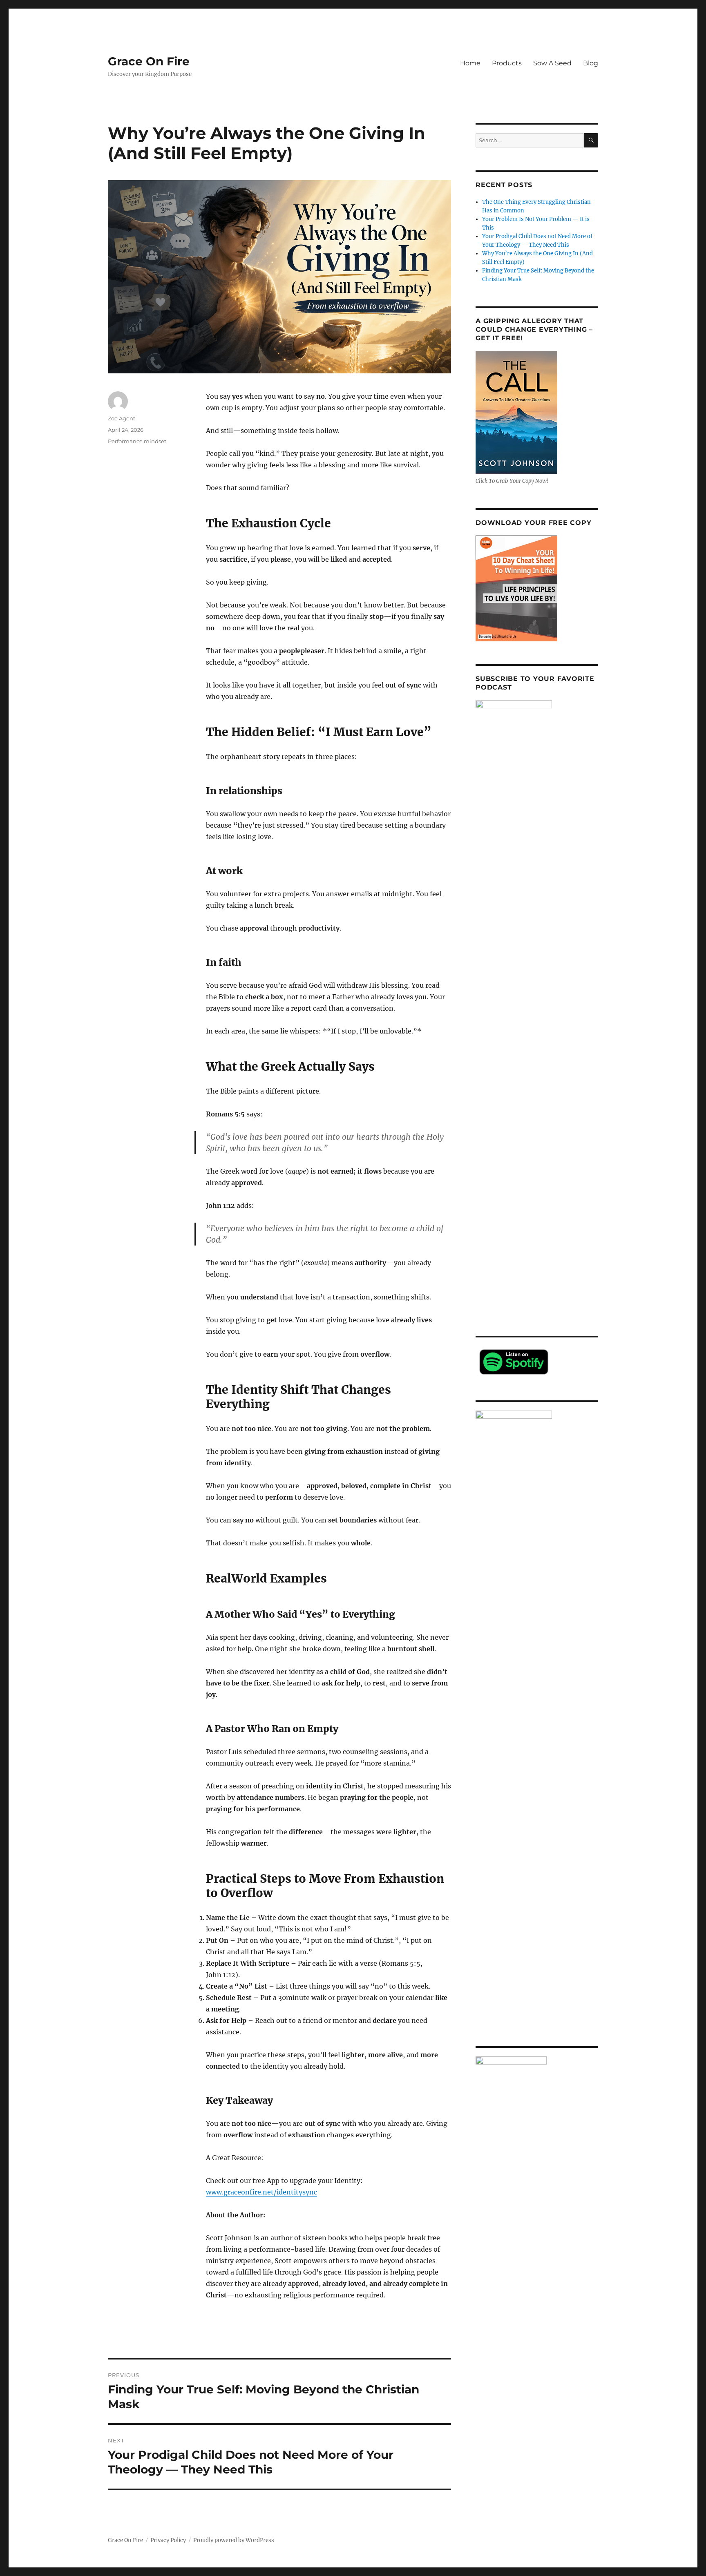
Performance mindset (137, 441)
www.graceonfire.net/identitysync (261, 2192)
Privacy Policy (168, 2540)
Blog (591, 63)
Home (470, 63)
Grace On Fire (149, 61)
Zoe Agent (122, 418)
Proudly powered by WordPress (234, 2540)
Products (507, 63)
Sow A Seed (552, 63)
